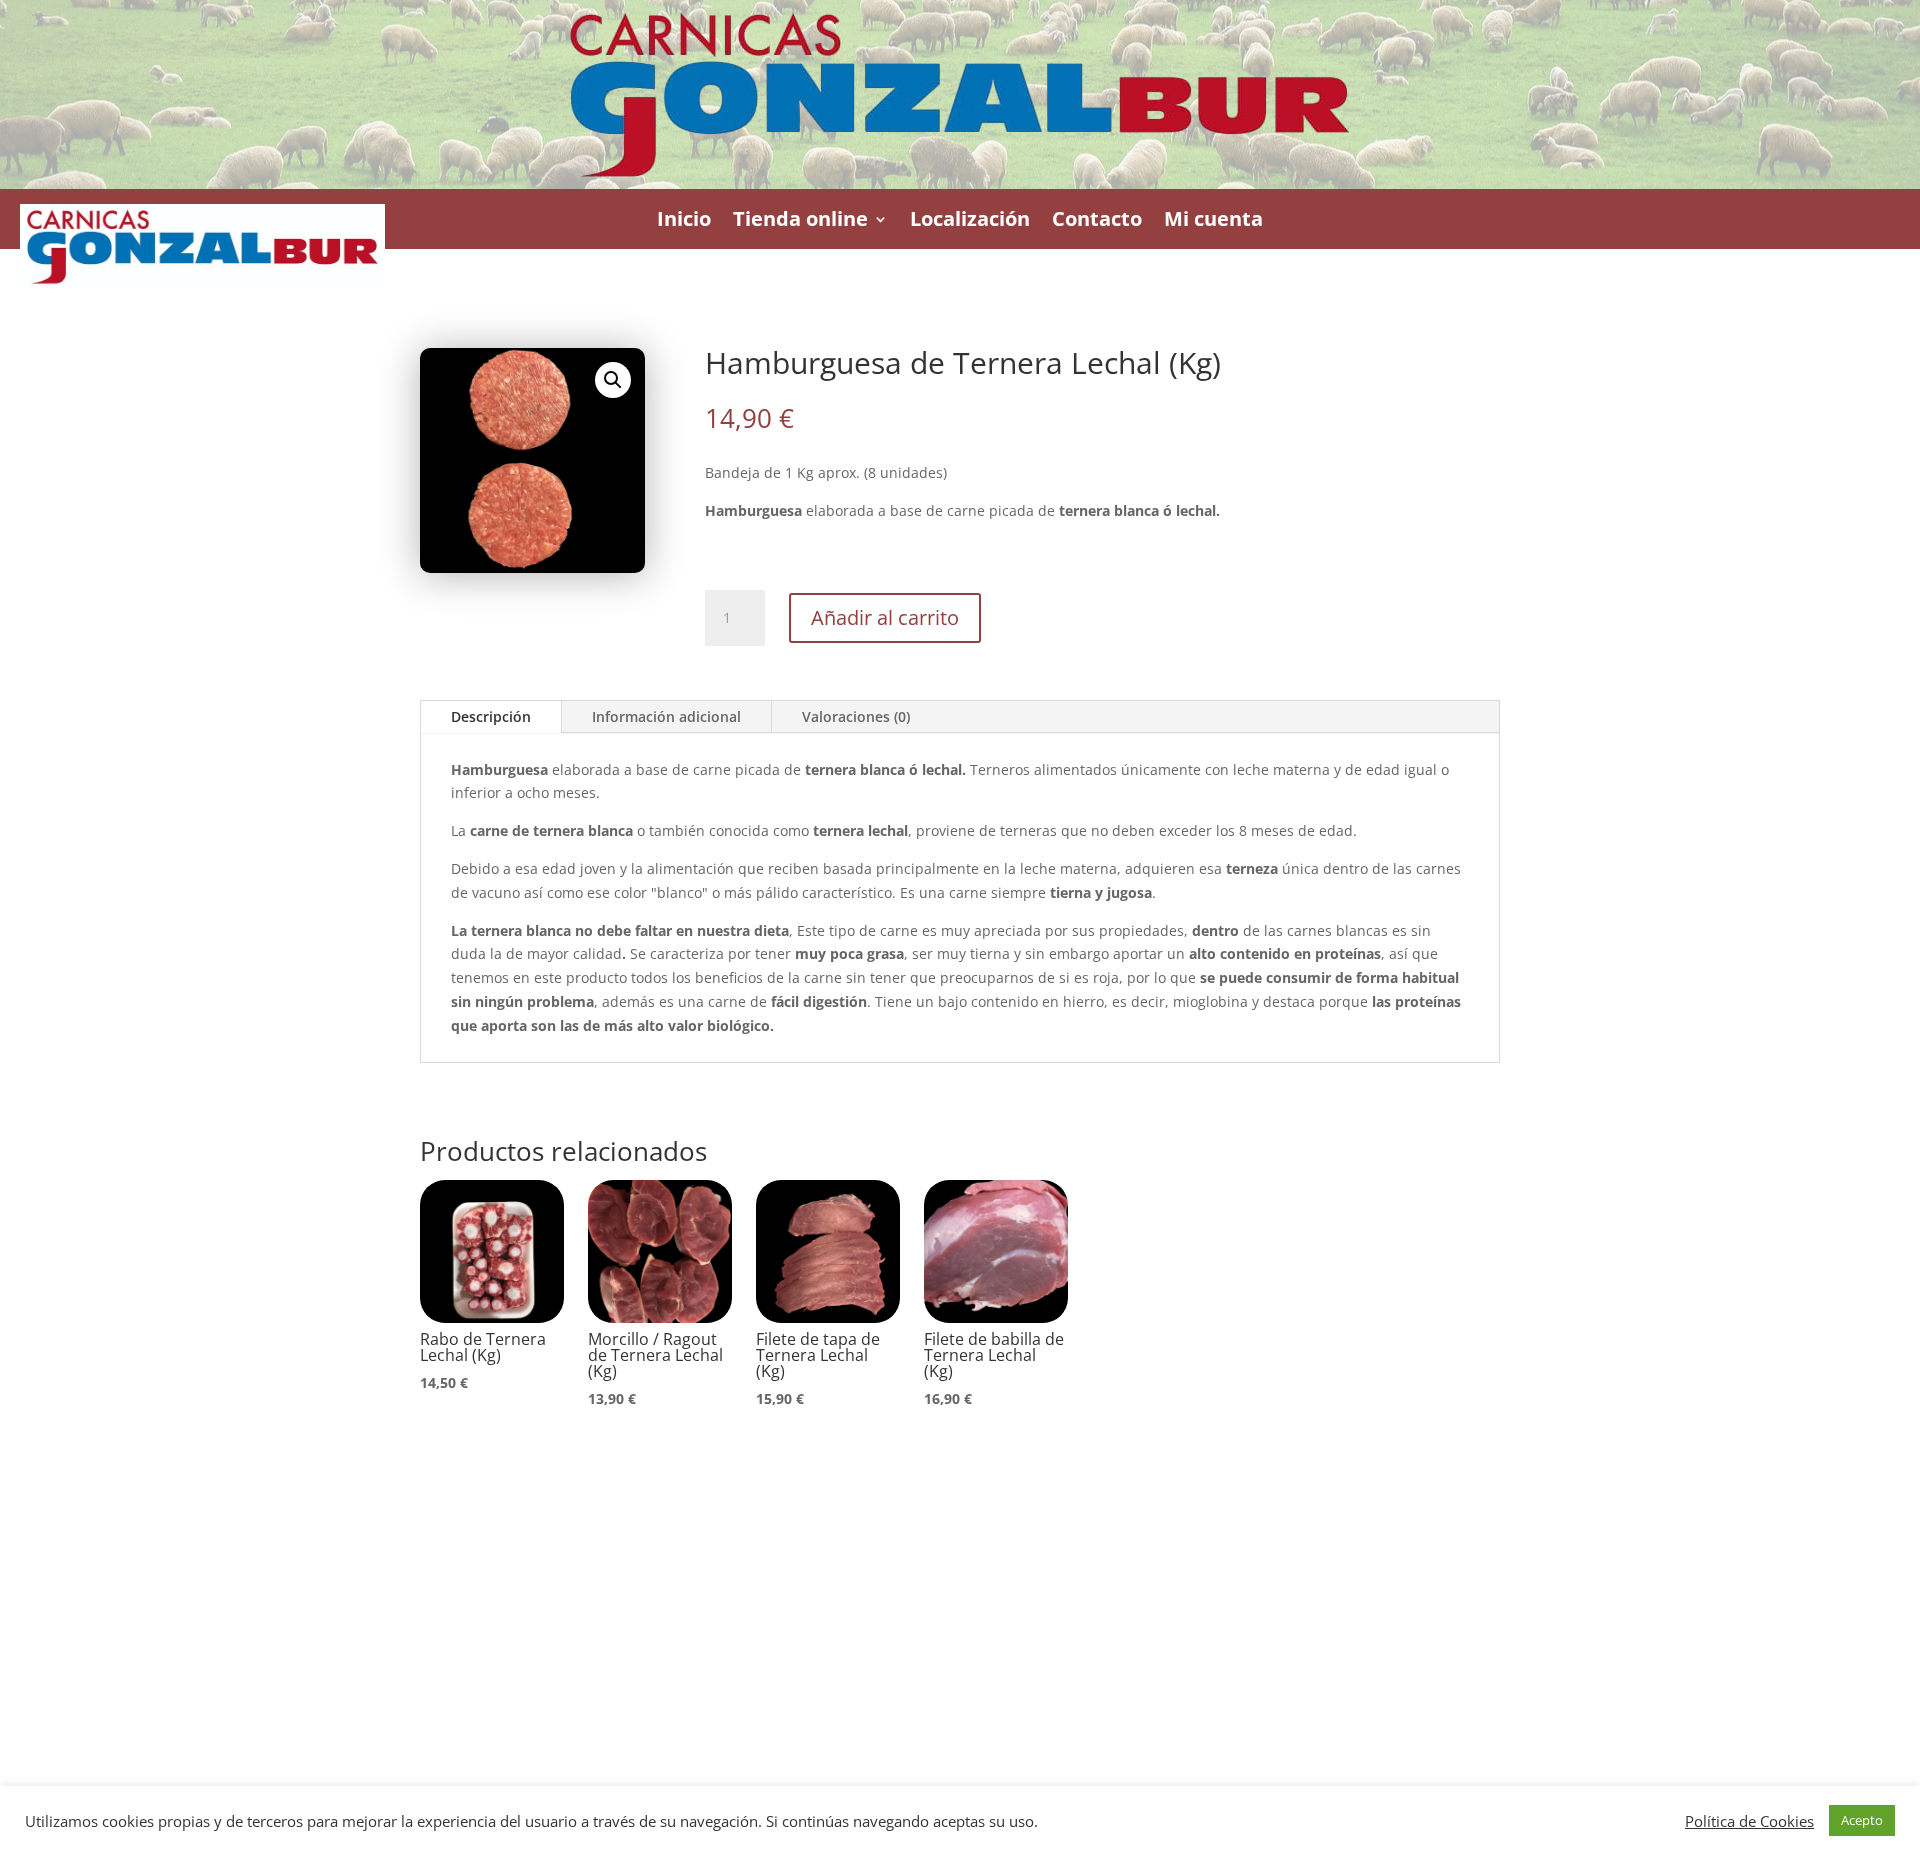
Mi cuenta (1213, 219)
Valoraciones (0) (856, 716)
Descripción (491, 716)
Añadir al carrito (885, 617)
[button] (613, 380)
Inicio (684, 219)
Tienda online (800, 219)
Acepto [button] (1862, 1820)
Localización (970, 219)
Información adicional (666, 716)
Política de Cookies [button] (1749, 1821)
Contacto (1097, 219)
